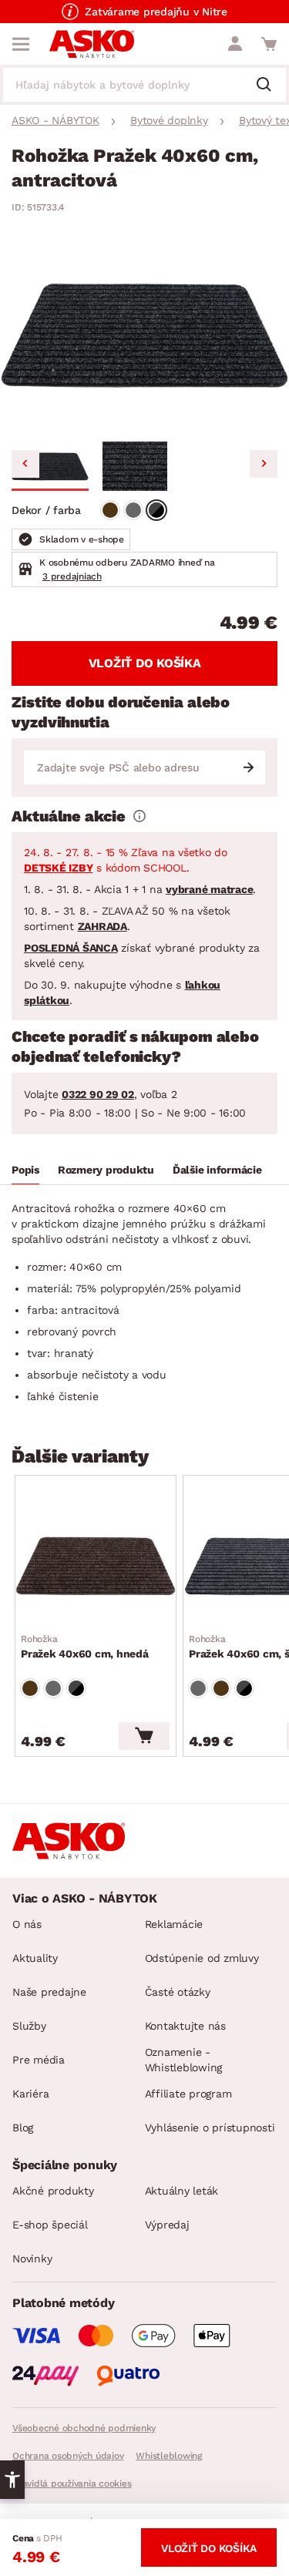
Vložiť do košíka (145, 663)
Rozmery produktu (106, 1170)
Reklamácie (174, 1924)
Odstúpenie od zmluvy (202, 1958)
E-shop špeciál (50, 2225)
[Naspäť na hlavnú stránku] (92, 44)
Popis (25, 1170)
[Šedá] (133, 510)
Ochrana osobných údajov (68, 2456)
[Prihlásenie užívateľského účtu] (235, 44)
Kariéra (30, 2094)
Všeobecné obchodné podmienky (84, 2428)
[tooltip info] (139, 816)
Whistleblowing (169, 2456)
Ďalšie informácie (217, 1170)
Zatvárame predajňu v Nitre (156, 12)
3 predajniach (72, 576)
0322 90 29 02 (98, 1094)
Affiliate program (188, 2094)
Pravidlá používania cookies (72, 2484)
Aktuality (35, 1958)
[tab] (25, 1172)
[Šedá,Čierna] (156, 510)
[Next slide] (264, 464)
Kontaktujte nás (185, 2026)
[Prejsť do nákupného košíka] (269, 44)
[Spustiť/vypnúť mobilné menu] (21, 44)
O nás (27, 1924)
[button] (50, 466)
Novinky (32, 2259)
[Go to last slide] (25, 464)
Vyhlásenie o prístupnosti (210, 2128)
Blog (23, 2128)
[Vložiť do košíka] (144, 1736)
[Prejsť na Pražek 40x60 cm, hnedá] (96, 1566)
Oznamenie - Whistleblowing (184, 2060)
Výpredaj (167, 2225)
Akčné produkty (53, 2191)
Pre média (39, 2060)
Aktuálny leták (182, 2191)
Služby (29, 2026)
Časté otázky (178, 1992)
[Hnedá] (110, 510)
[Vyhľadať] (270, 86)
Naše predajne (49, 1992)
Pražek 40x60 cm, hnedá (85, 1647)
